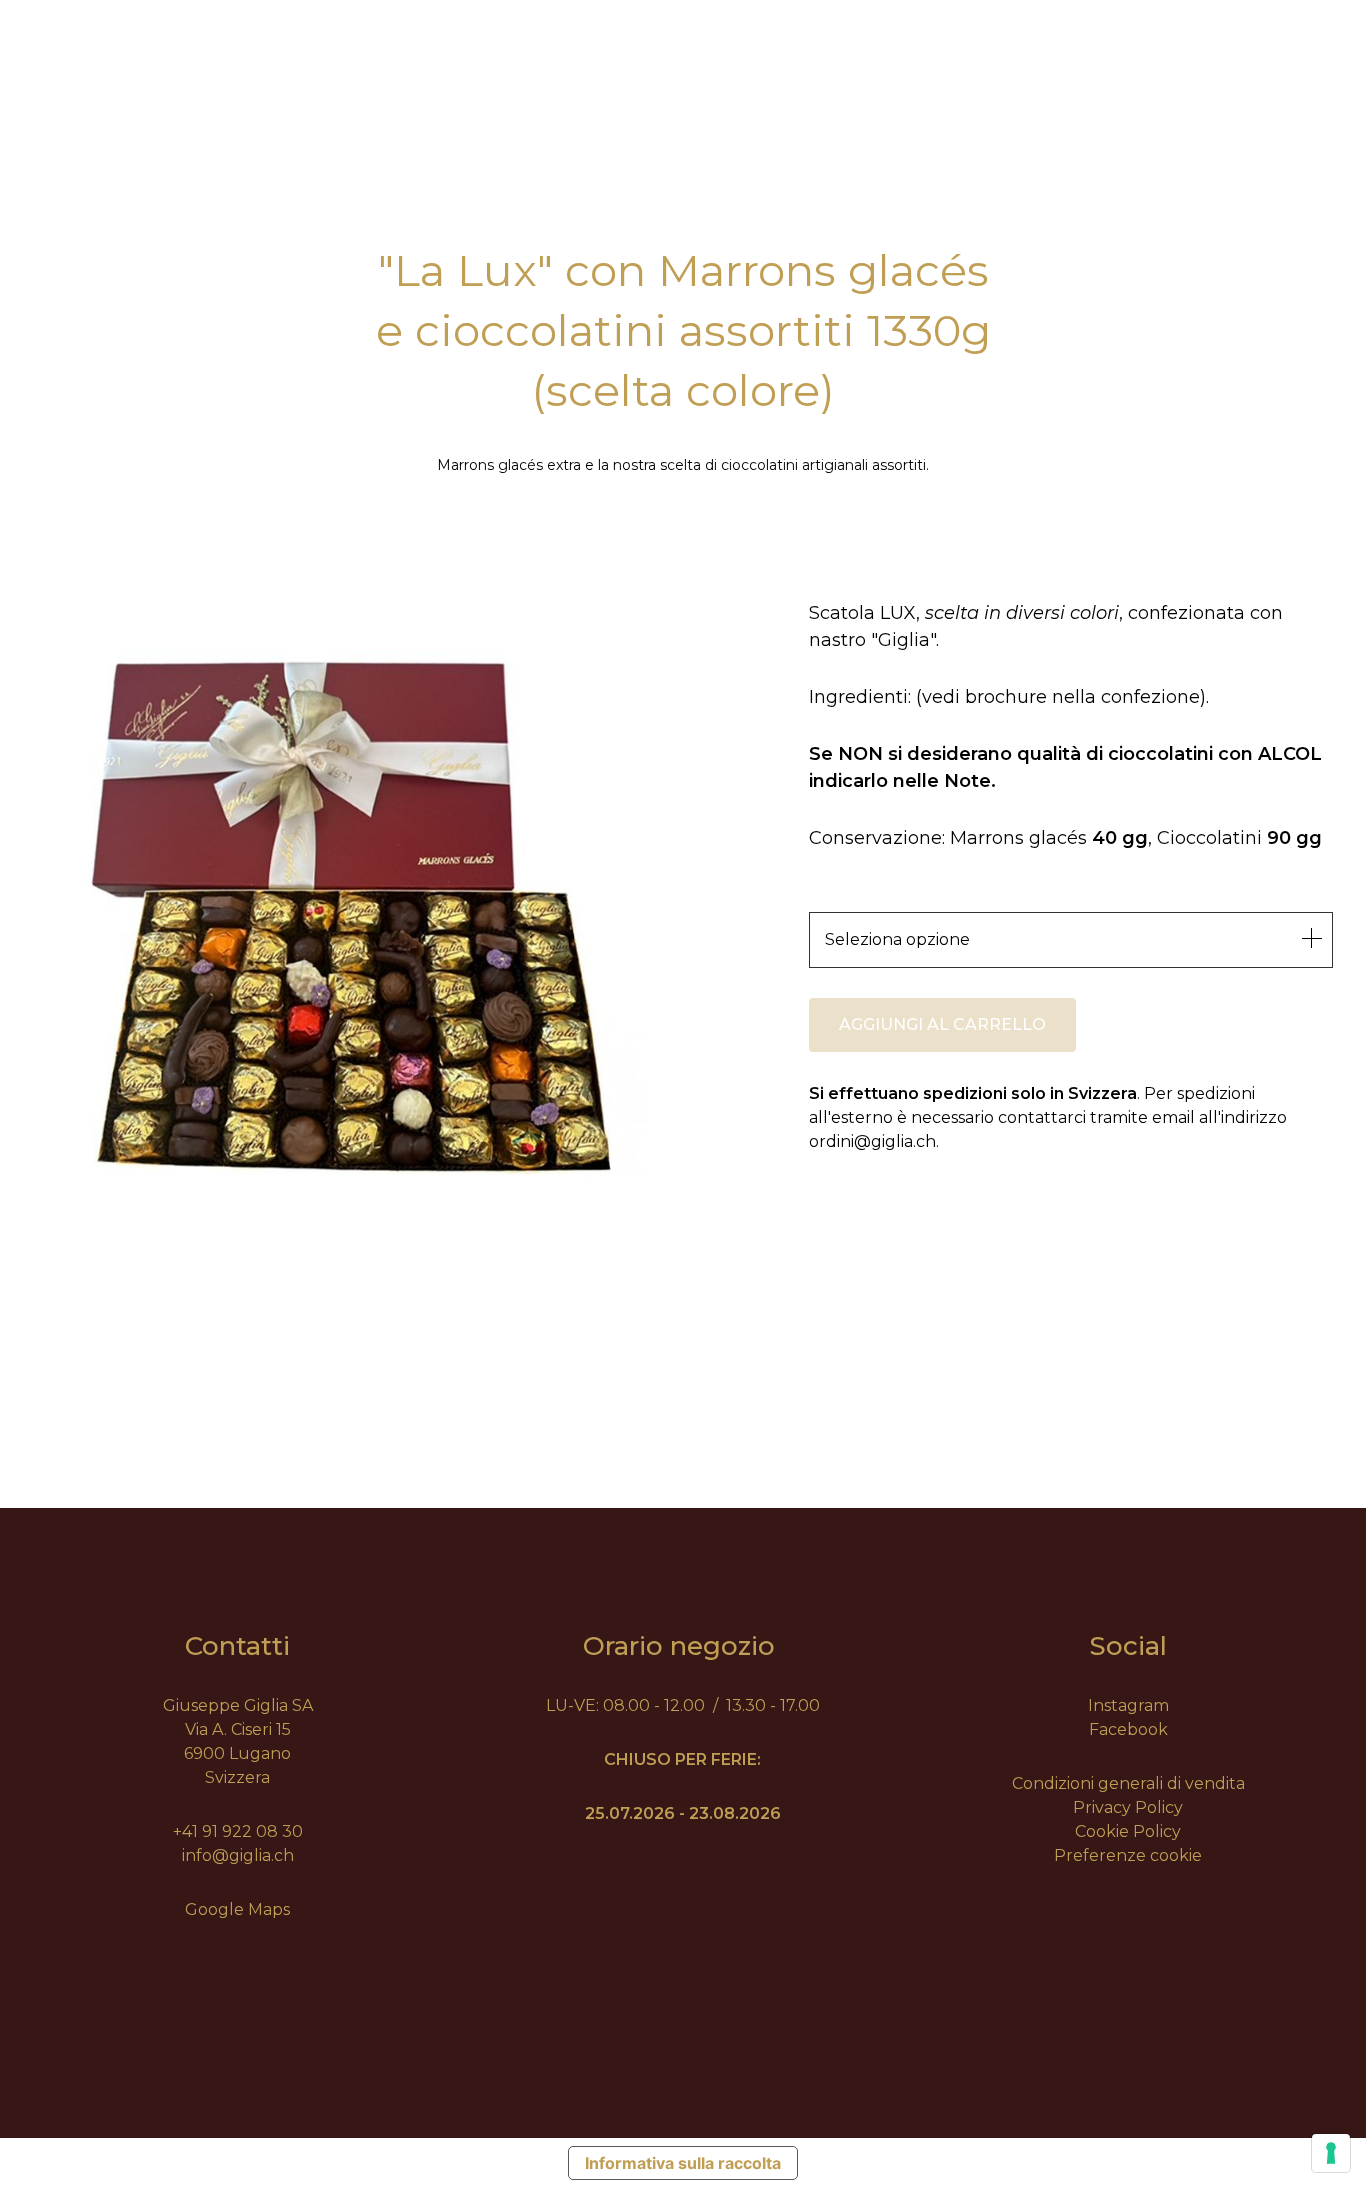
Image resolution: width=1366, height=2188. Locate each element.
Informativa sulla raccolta (683, 2163)
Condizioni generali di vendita (1128, 1783)
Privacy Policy (1128, 1807)
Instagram (1128, 1705)
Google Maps (237, 1909)
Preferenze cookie (1128, 1855)
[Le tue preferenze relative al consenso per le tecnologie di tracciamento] (1331, 2153)
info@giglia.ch (238, 1855)
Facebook (1128, 1729)
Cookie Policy (1128, 1831)
